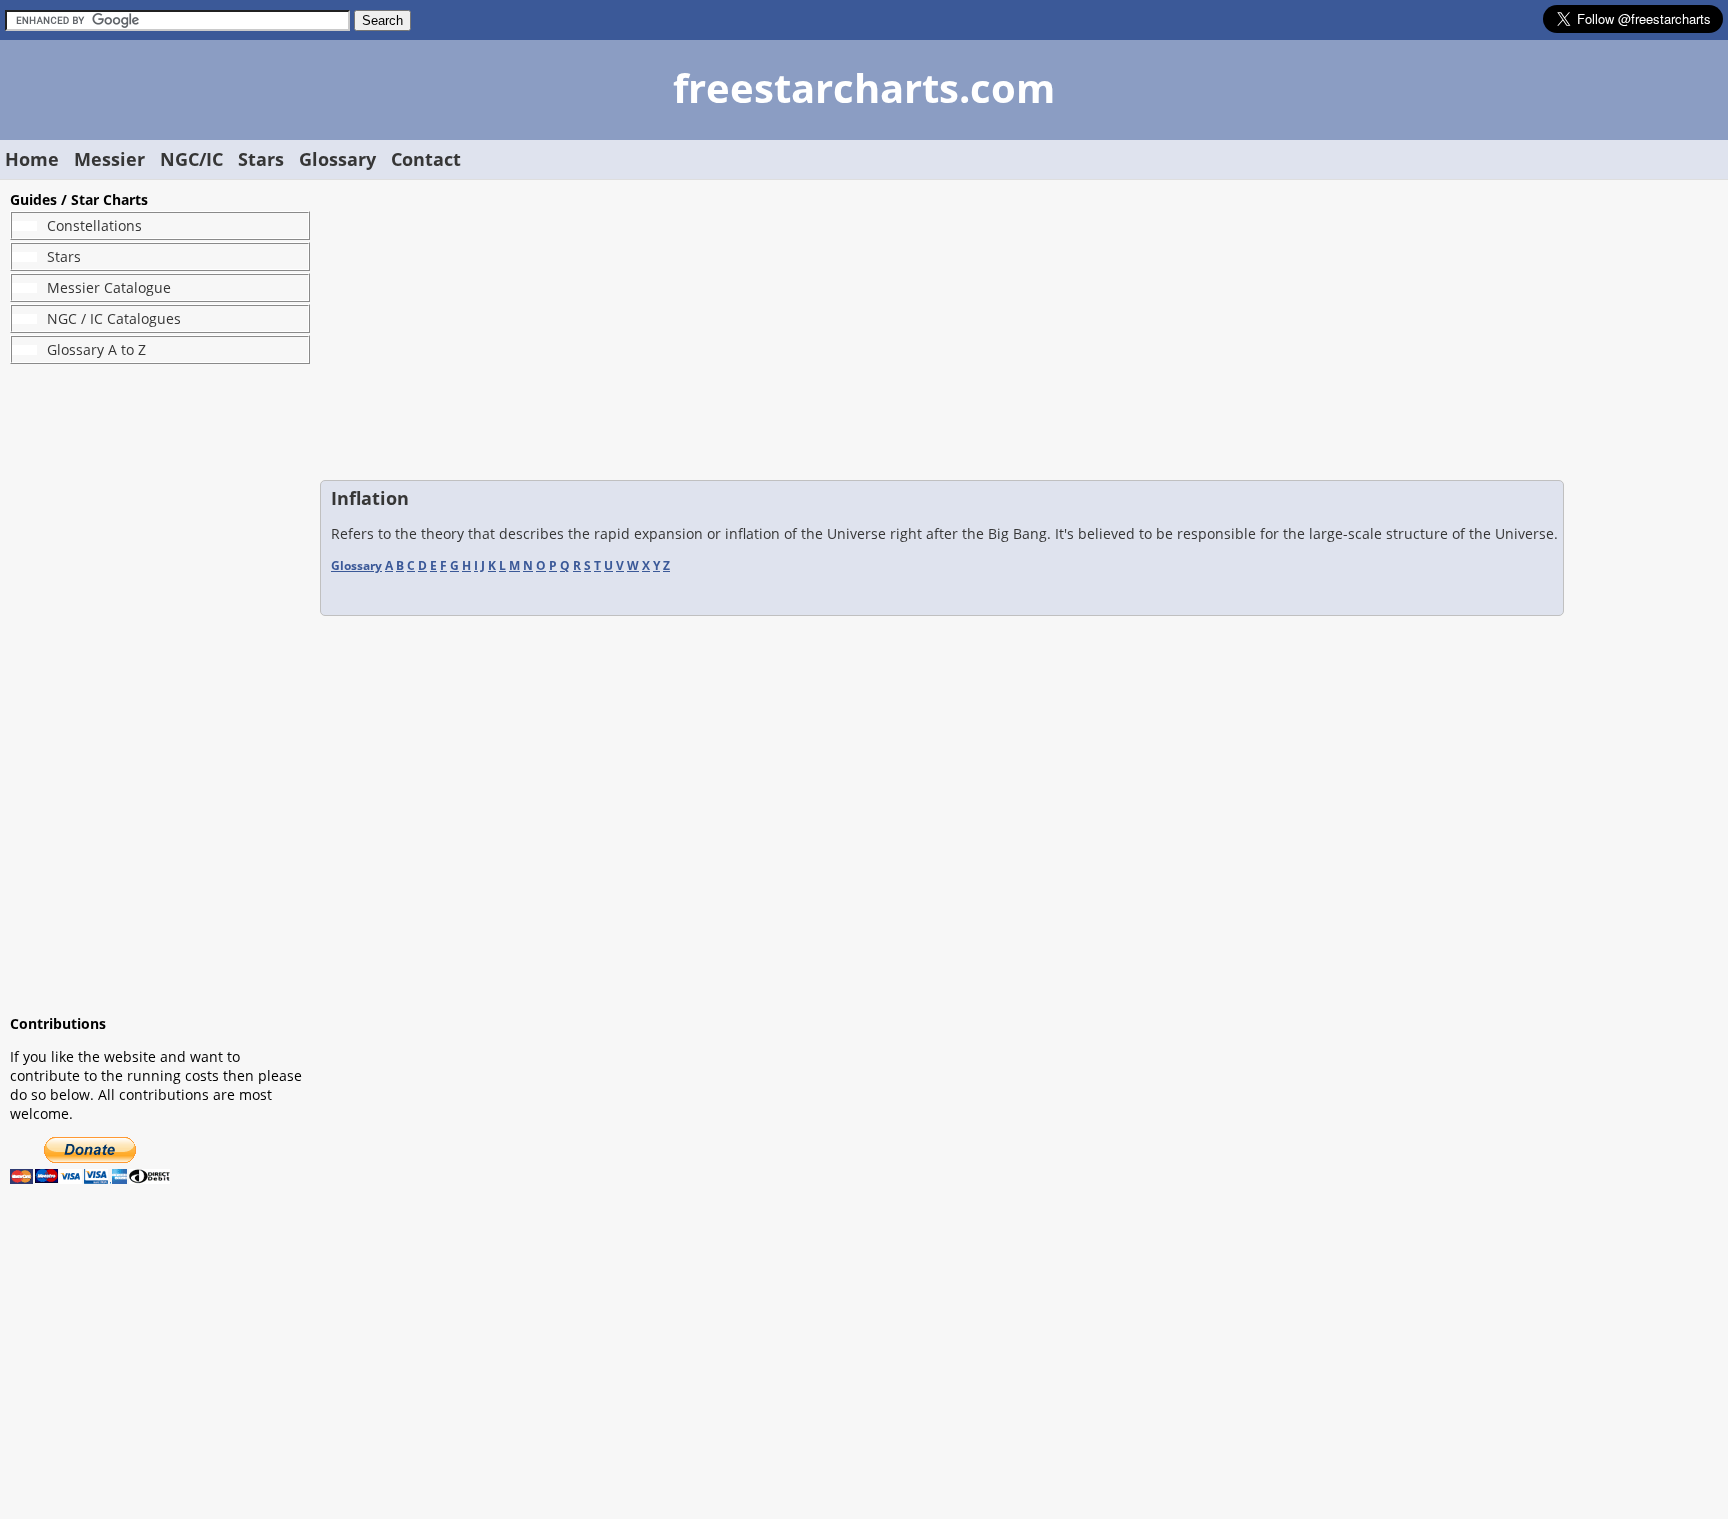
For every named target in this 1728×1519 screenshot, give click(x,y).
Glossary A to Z (96, 349)
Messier (109, 159)
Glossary (337, 159)
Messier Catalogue (109, 287)
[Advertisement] (160, 689)
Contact (426, 159)
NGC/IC (191, 159)
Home (32, 159)
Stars (261, 159)
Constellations (94, 225)
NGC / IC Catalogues (114, 318)
